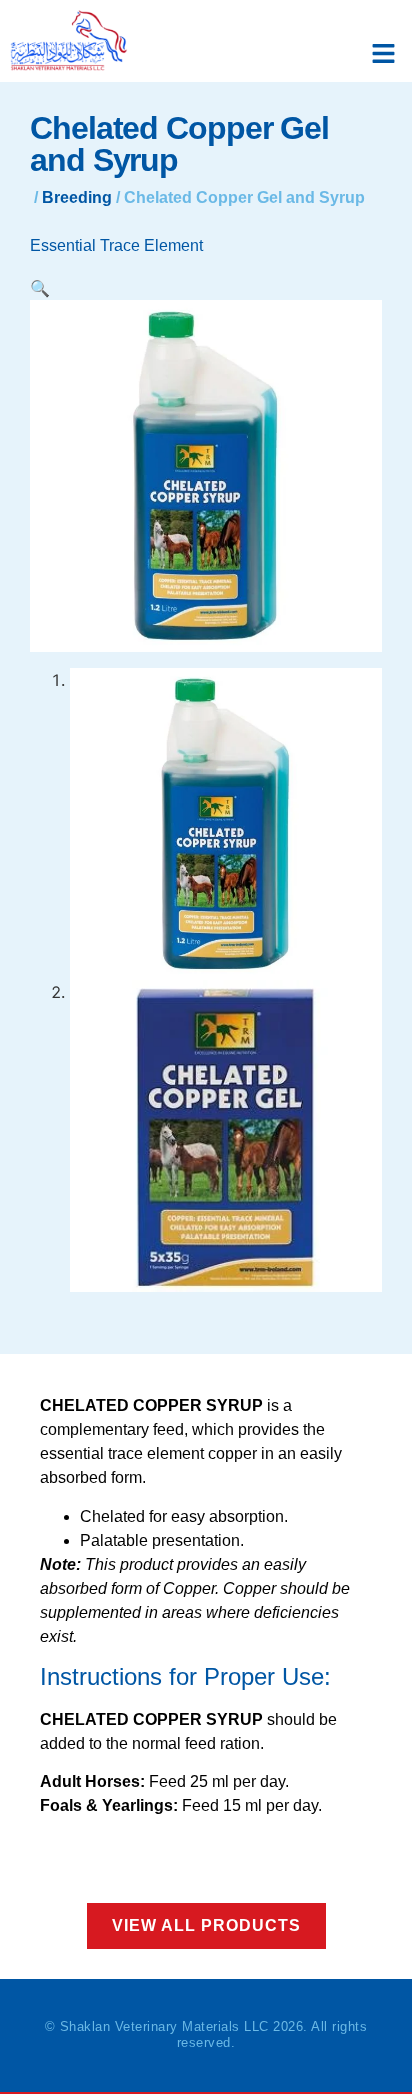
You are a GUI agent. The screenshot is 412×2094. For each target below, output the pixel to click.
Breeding (77, 197)
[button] (384, 54)
